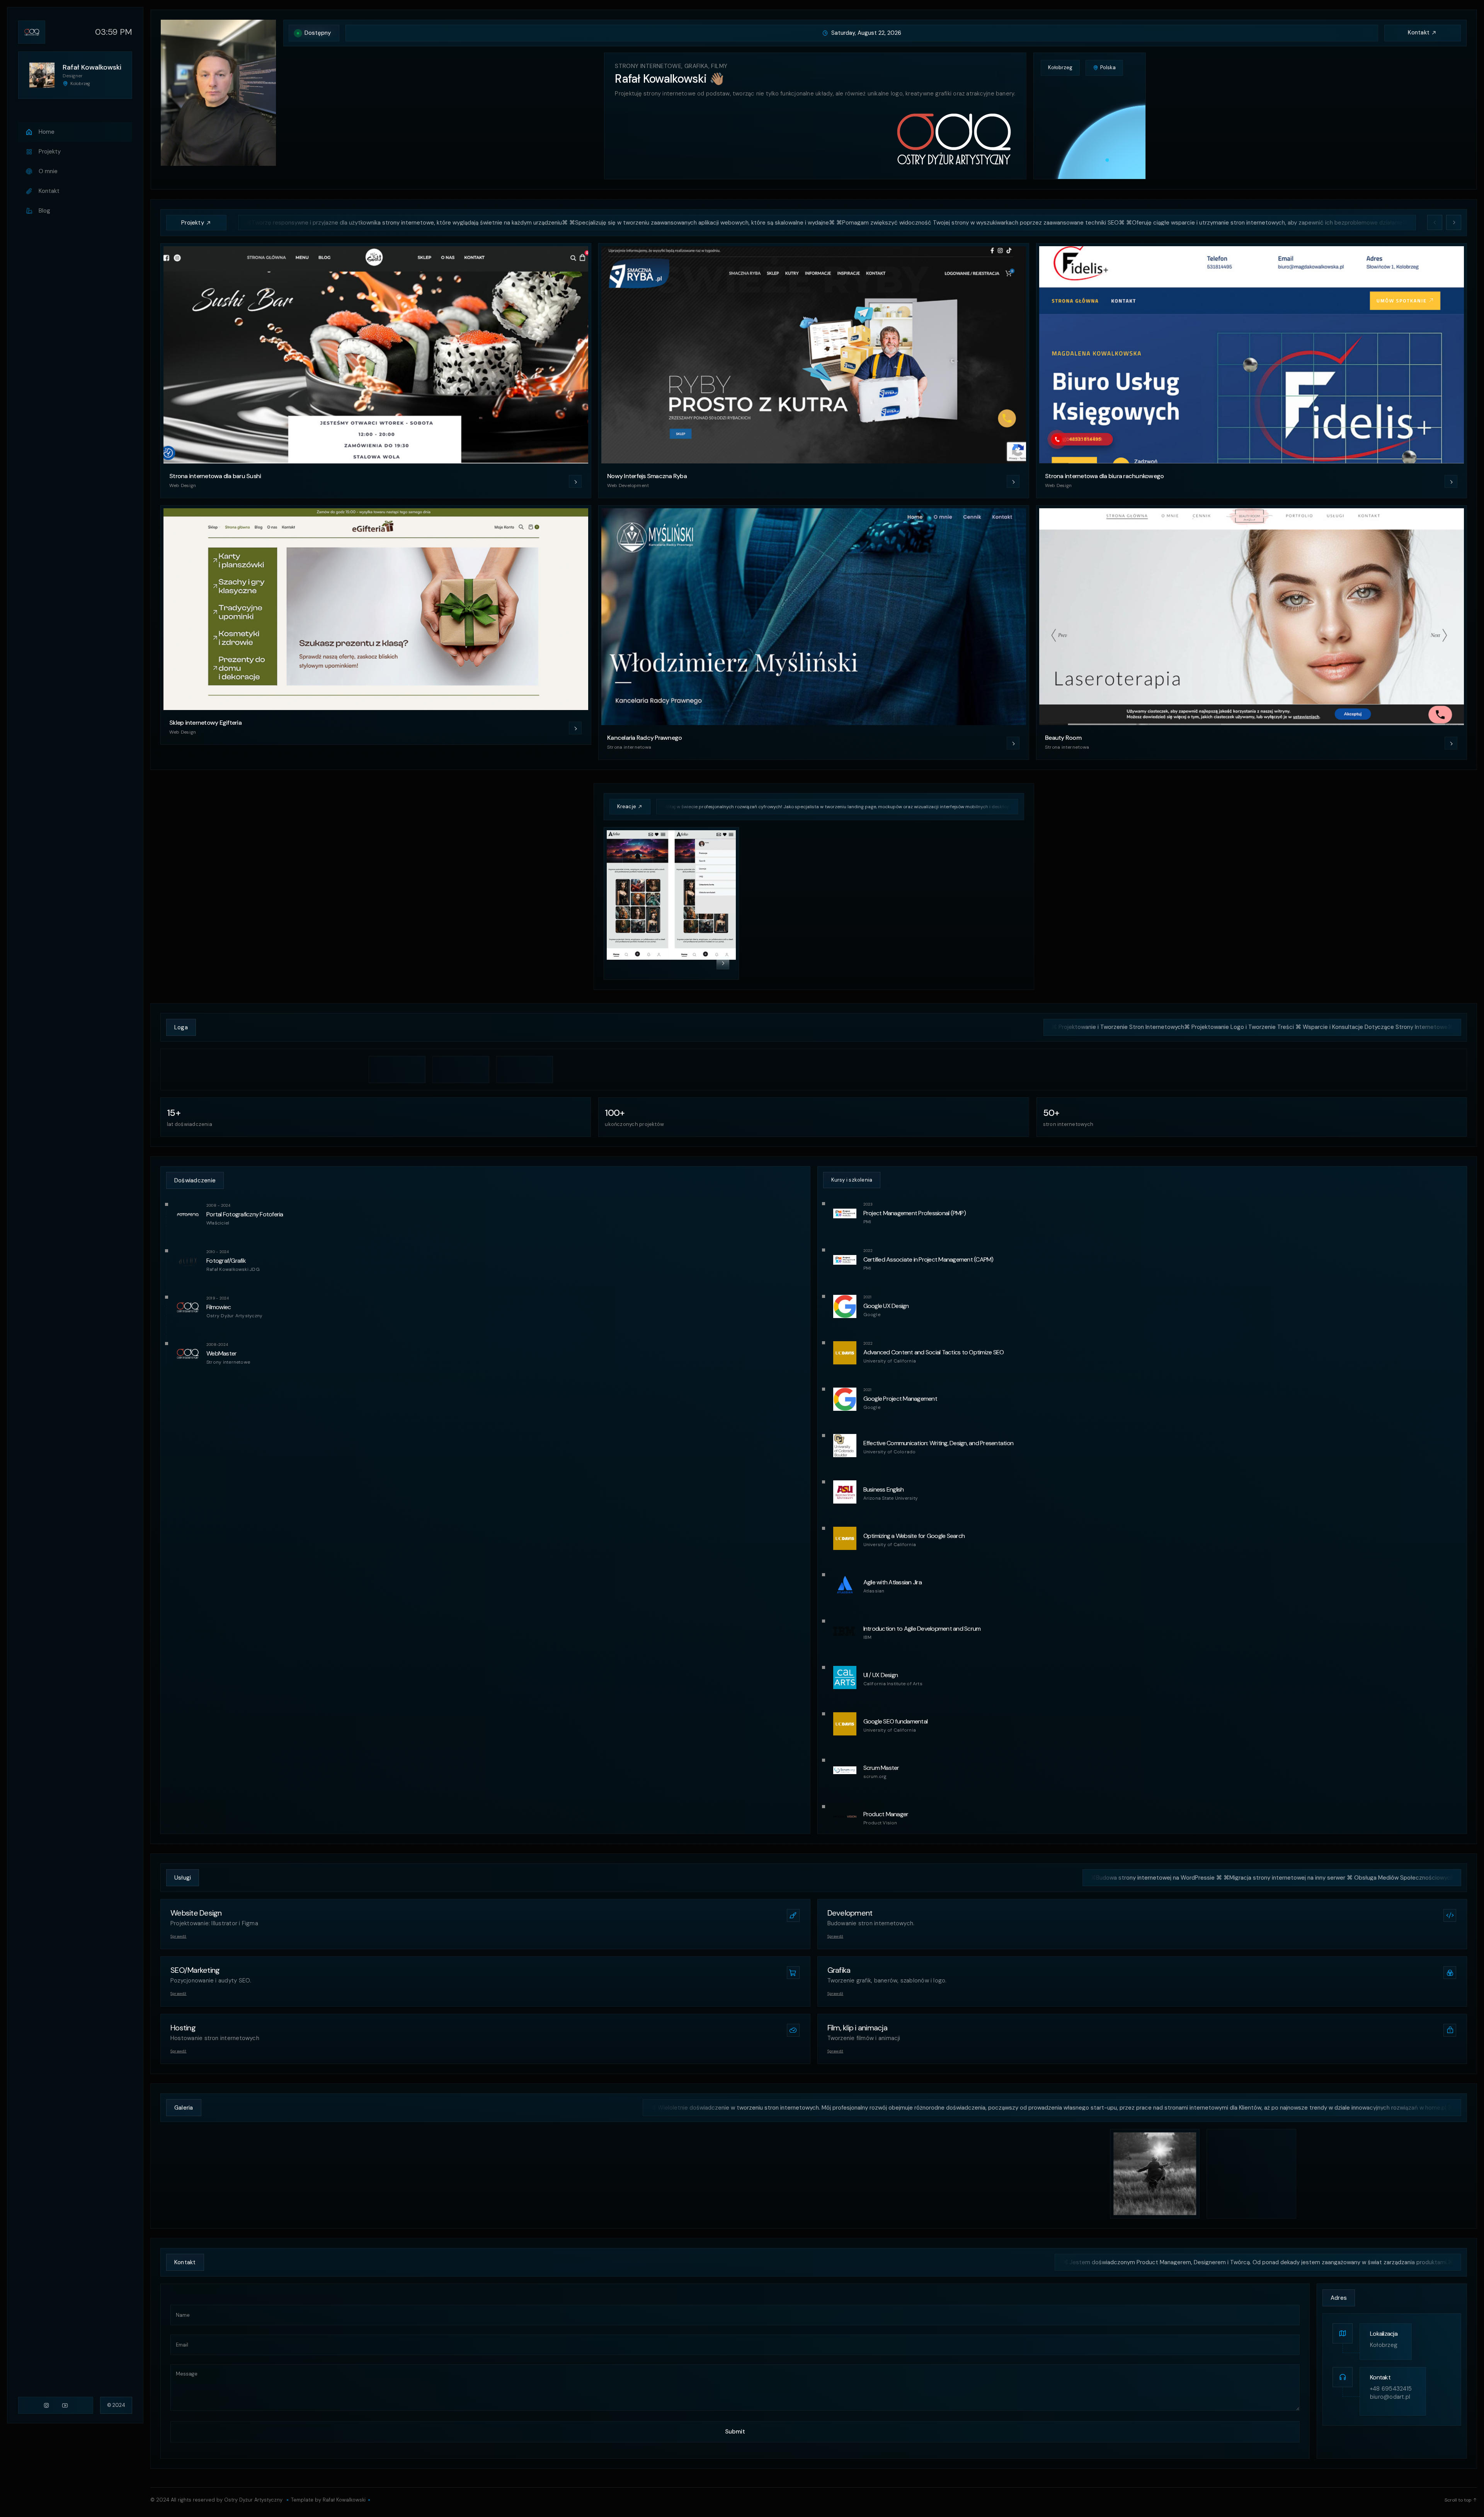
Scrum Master (881, 1768)
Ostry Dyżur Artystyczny (253, 2500)
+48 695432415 (1391, 2389)
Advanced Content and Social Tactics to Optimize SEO (934, 1352)
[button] (1435, 222)
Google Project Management (900, 1399)
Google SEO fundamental (896, 1721)
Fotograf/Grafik (226, 1261)
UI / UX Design (881, 1675)
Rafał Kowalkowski (344, 2500)
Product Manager (886, 1814)
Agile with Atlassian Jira (893, 1582)
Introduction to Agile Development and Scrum (922, 1629)
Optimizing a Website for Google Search (914, 1536)
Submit (735, 2432)
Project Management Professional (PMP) (915, 1213)
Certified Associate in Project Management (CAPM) (928, 1259)
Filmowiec (219, 1307)
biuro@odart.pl (1390, 2397)
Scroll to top (1458, 2500)
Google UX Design (886, 1306)
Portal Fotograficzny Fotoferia (245, 1214)
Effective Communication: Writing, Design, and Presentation (939, 1443)
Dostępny (318, 33)
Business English (884, 1489)
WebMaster (221, 1353)
